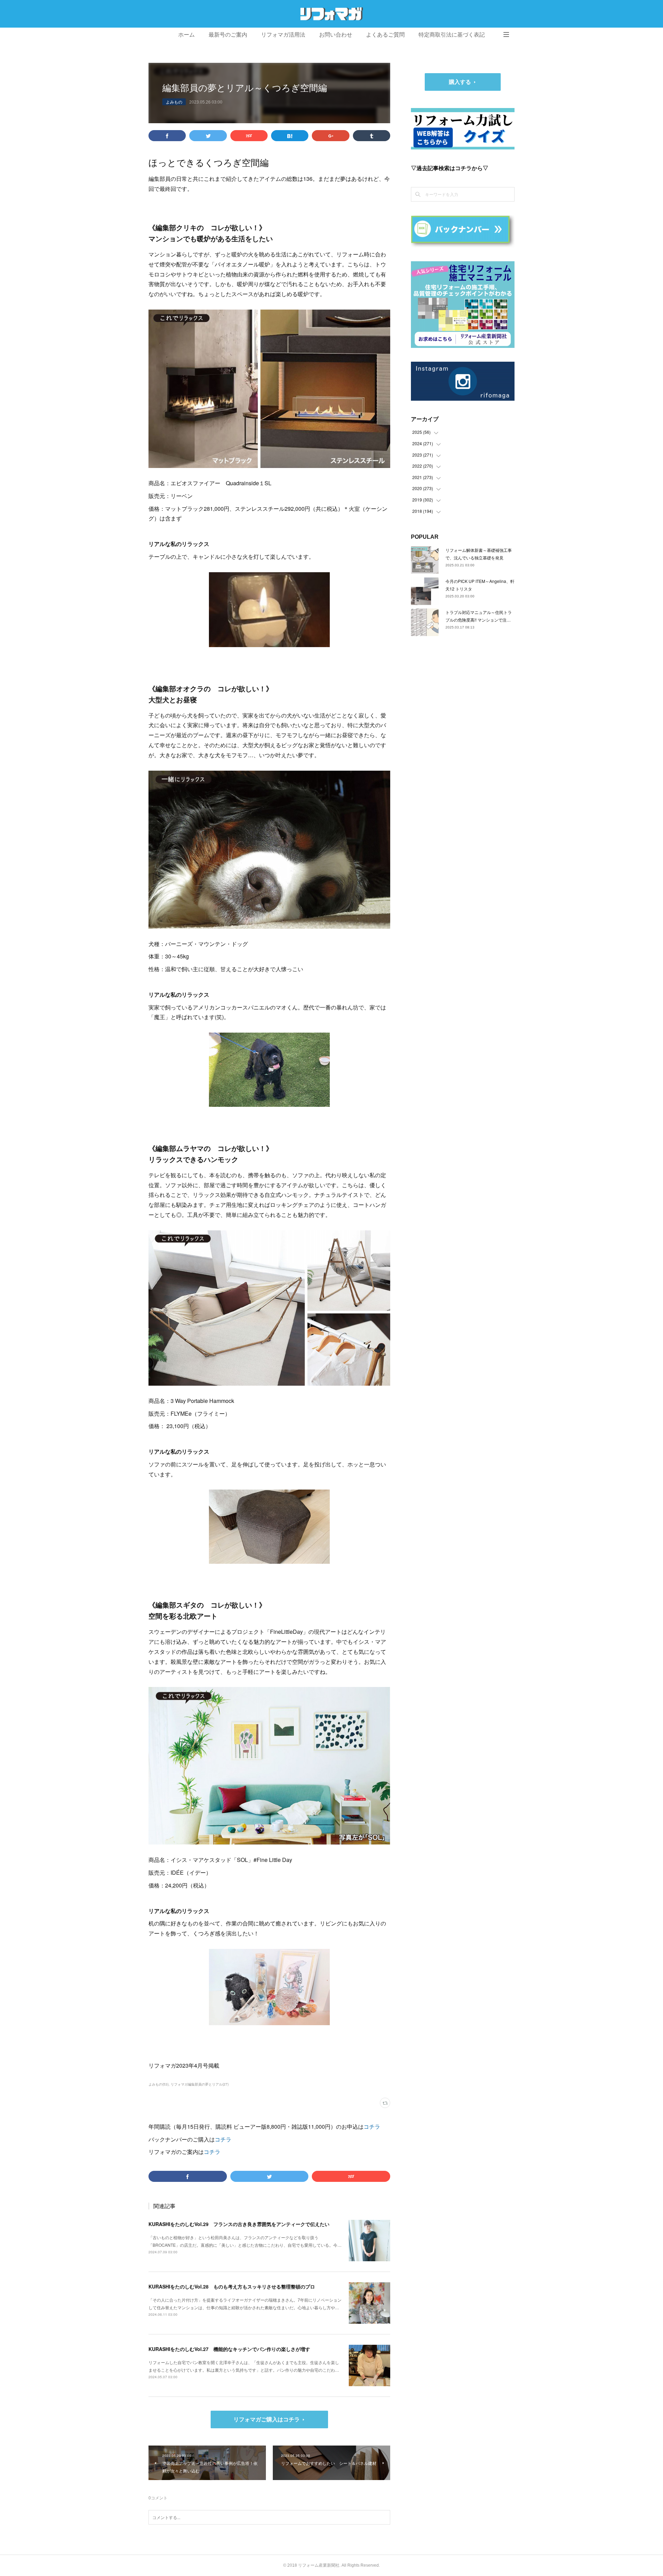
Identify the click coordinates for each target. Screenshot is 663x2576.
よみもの (174, 102)
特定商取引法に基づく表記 (452, 35)
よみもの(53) (158, 2084)
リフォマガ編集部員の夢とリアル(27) (200, 2084)
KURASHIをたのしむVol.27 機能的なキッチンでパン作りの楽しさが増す (229, 2349)
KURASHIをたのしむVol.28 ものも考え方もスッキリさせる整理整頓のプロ (232, 2286)
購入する (460, 82)
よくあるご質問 (385, 35)
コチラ (372, 2126)
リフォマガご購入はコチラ (267, 2419)
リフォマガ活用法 (283, 35)
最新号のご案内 (228, 35)
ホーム (186, 35)
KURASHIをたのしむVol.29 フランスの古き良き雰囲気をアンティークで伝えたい (239, 2224)
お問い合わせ (336, 35)
